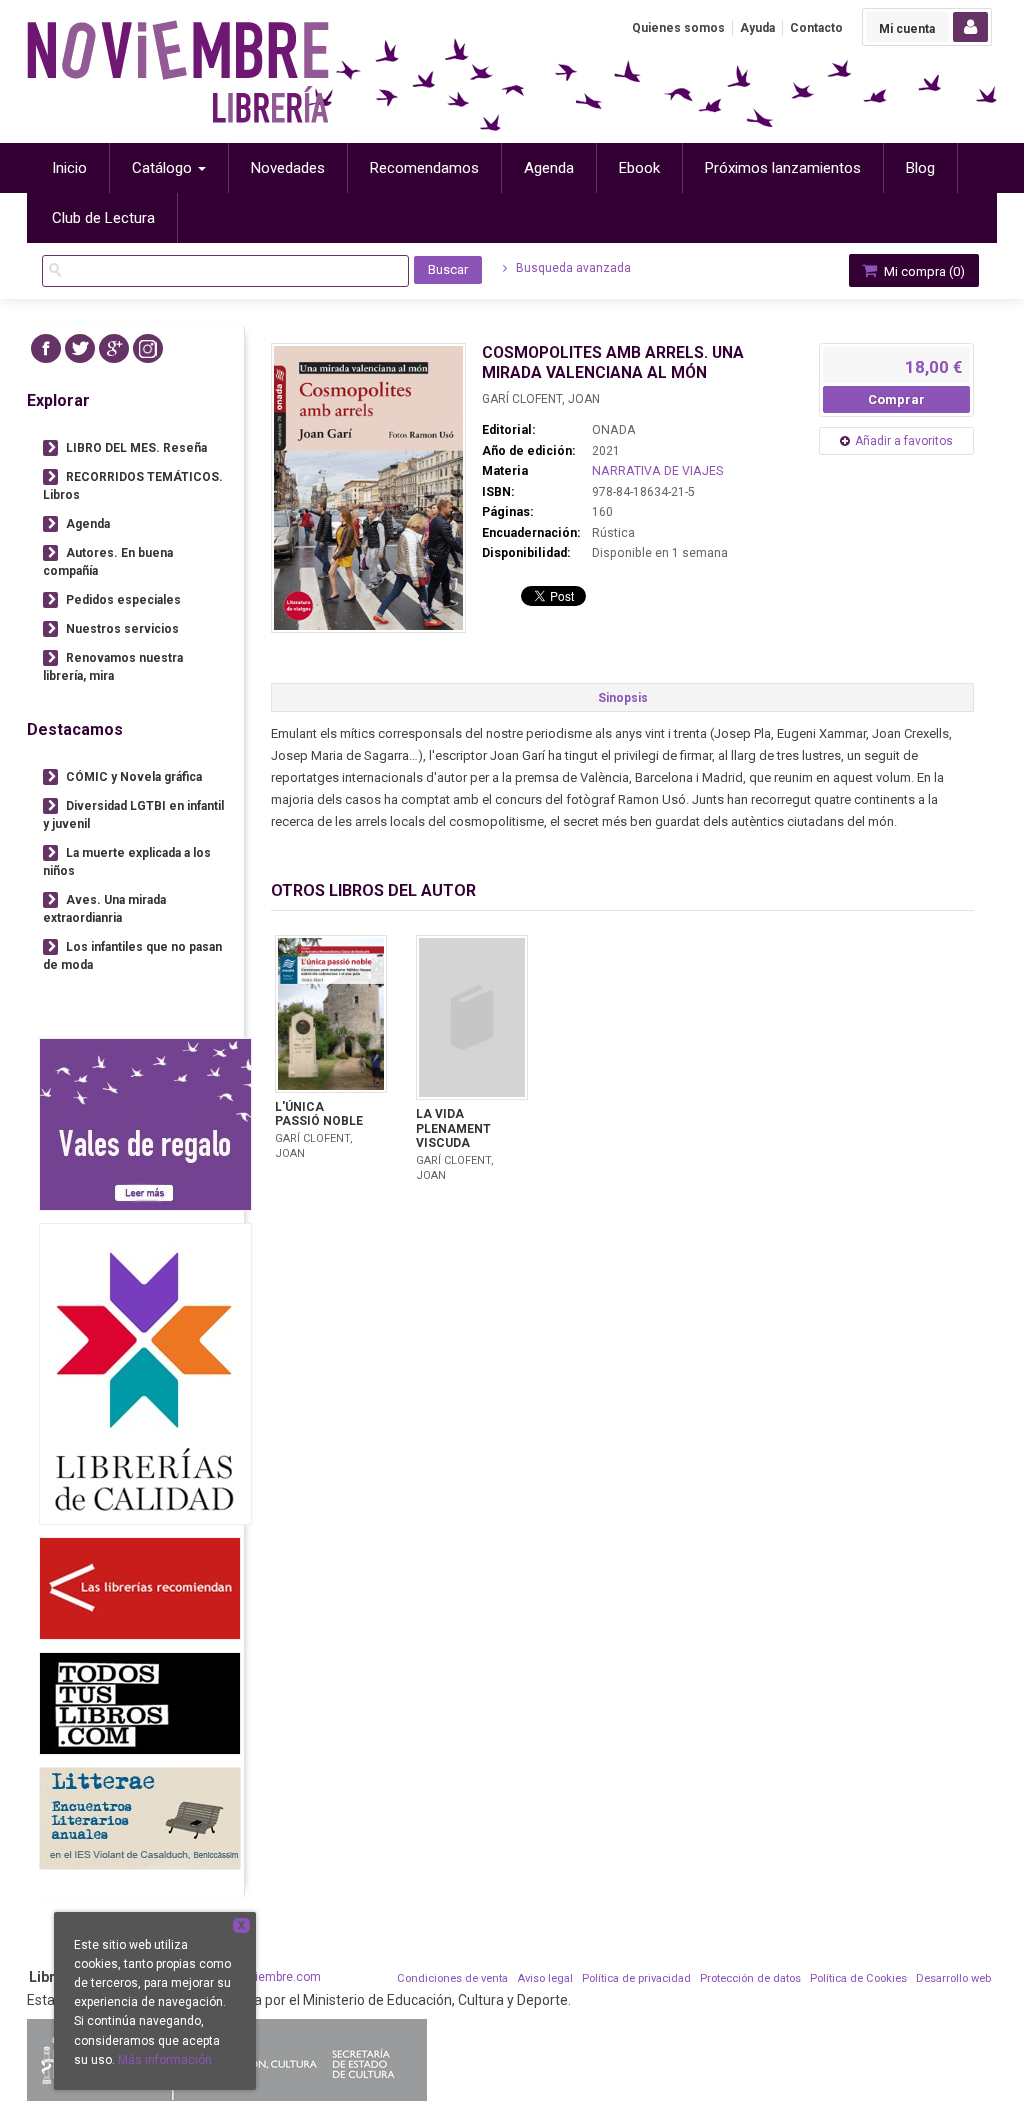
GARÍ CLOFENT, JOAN (541, 399)
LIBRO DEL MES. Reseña (136, 448)
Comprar (896, 399)
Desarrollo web (953, 1978)
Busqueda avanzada (572, 268)
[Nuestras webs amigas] (140, 1588)
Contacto (816, 28)
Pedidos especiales (123, 600)
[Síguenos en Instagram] (148, 348)
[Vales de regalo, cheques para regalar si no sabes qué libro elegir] (145, 1124)
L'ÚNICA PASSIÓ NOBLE (319, 1114)
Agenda (88, 524)
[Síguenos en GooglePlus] (114, 348)
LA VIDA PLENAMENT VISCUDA (453, 1128)
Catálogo (164, 168)
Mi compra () (923, 271)
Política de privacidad (636, 1978)
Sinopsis (623, 698)
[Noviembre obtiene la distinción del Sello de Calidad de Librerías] (145, 1373)
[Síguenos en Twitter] (80, 348)
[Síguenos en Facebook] (46, 348)
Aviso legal (545, 1978)
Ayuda (757, 28)
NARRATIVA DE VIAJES (657, 471)
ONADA (614, 430)
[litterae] (140, 1818)
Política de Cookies (858, 1978)
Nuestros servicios (122, 629)
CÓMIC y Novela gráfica (134, 777)
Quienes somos (678, 28)
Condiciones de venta (452, 1978)
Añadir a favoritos (904, 441)
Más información (165, 2060)
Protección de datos (750, 1978)
